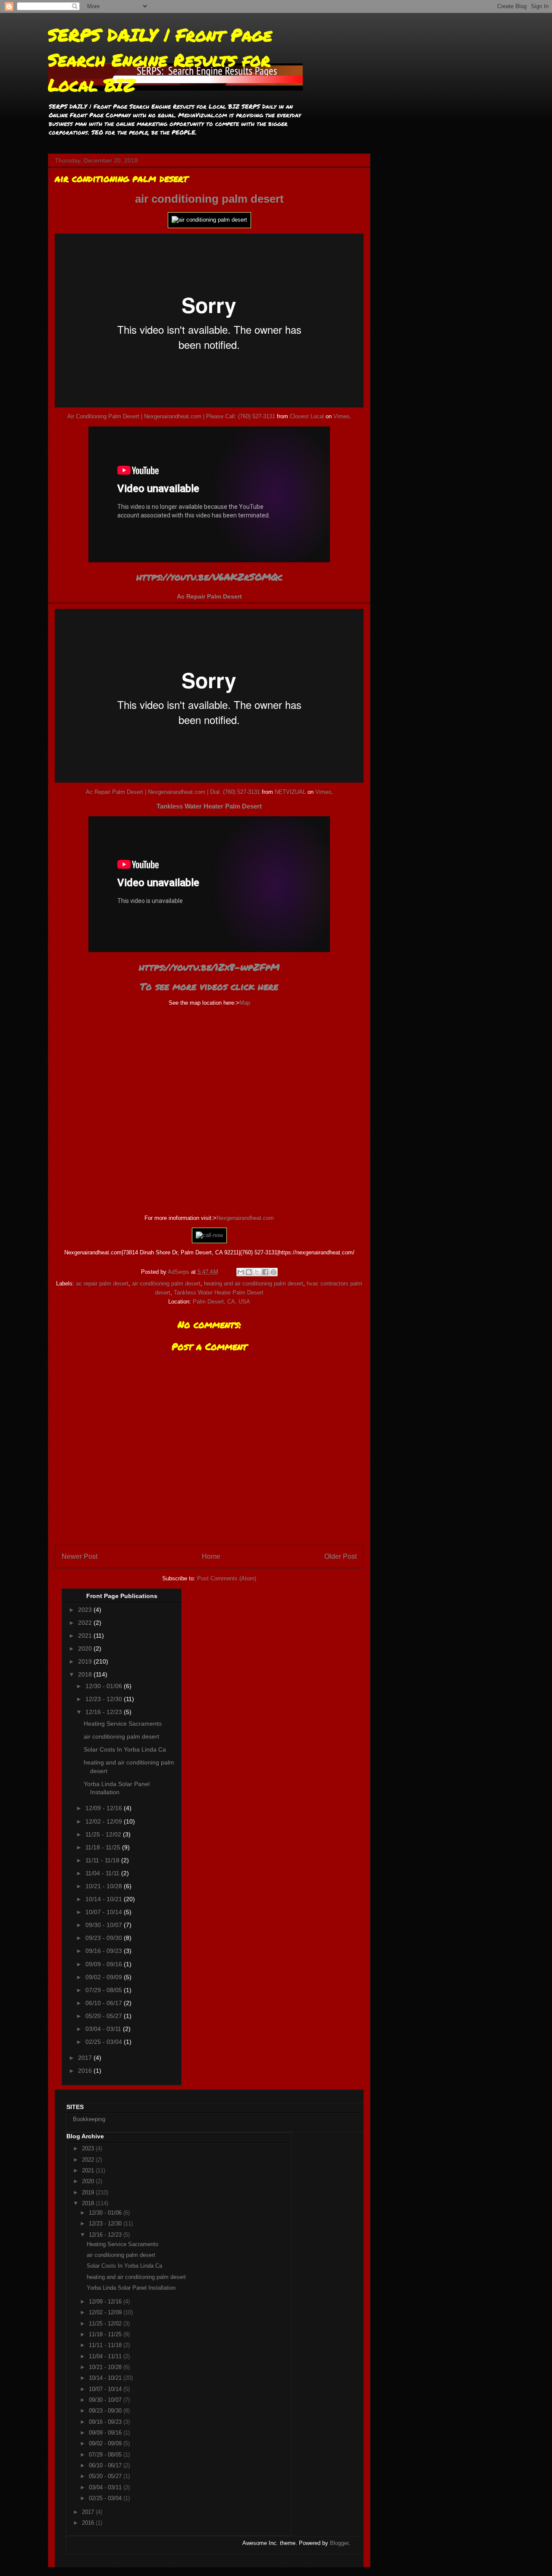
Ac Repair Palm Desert (209, 596)
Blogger (339, 2543)
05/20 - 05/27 (105, 2016)
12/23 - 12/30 (105, 1699)
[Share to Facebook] (265, 1272)
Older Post (340, 1556)
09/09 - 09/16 (105, 1964)
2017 (86, 2058)
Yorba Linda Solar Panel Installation (131, 2288)
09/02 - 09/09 (105, 1977)
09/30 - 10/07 (105, 1925)
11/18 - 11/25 (104, 1847)
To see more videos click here (209, 986)
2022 (86, 1623)
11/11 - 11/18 (103, 1860)
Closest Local (307, 416)
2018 (86, 1674)
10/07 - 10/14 (105, 1912)
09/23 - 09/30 (105, 1938)
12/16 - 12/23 (105, 1712)
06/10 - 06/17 (105, 2003)
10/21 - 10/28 (105, 1886)
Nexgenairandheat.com (245, 1218)
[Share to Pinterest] (273, 1272)
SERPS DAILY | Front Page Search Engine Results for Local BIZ (160, 60)
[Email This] (241, 1272)
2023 (86, 1610)
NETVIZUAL (290, 792)
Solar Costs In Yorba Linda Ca (125, 1749)
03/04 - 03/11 (104, 2029)
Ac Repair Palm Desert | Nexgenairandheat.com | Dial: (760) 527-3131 (173, 792)
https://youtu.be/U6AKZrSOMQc (209, 577)
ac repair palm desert (102, 1283)
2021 (86, 1636)
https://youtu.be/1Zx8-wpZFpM (209, 967)
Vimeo (341, 416)
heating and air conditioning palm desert (254, 1283)
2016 (86, 2071)
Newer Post (80, 1556)
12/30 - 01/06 (105, 1686)
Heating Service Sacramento (123, 1724)
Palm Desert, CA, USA (221, 1302)
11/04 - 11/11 (103, 1873)
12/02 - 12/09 (105, 1821)
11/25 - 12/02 (104, 1834)
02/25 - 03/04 (105, 2042)
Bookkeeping (89, 2119)
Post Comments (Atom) (227, 1578)
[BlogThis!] (249, 1272)
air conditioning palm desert (209, 199)
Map (245, 1003)
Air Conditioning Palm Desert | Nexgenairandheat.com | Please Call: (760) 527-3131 (171, 416)
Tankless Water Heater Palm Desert (209, 806)
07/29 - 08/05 (105, 1990)
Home (211, 1556)
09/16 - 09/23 (105, 1951)
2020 (86, 1648)
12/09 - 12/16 (105, 1808)
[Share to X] (257, 1272)
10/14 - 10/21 (105, 1899)
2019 (86, 1661)
